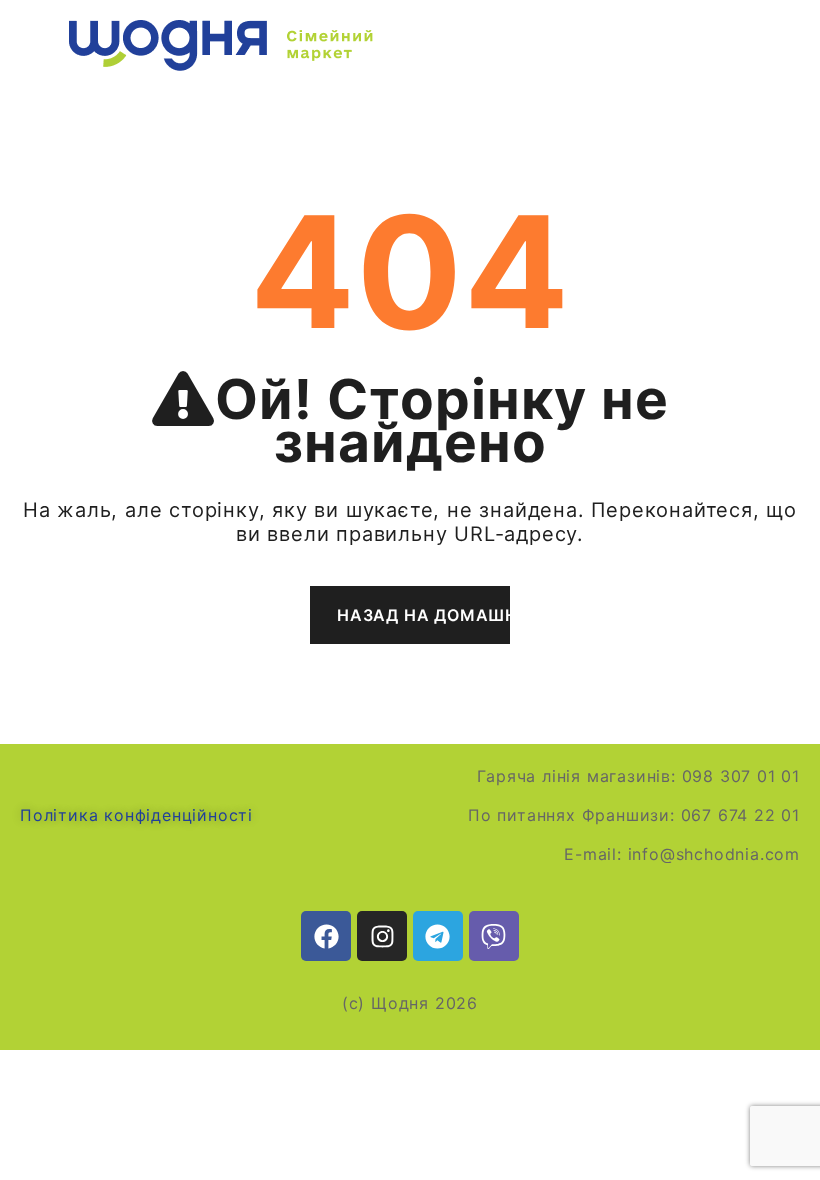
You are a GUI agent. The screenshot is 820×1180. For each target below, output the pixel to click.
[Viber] (494, 936)
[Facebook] (326, 936)
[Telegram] (438, 936)
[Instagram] (382, 936)
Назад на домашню (423, 615)
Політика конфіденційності (136, 815)
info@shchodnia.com (714, 854)
